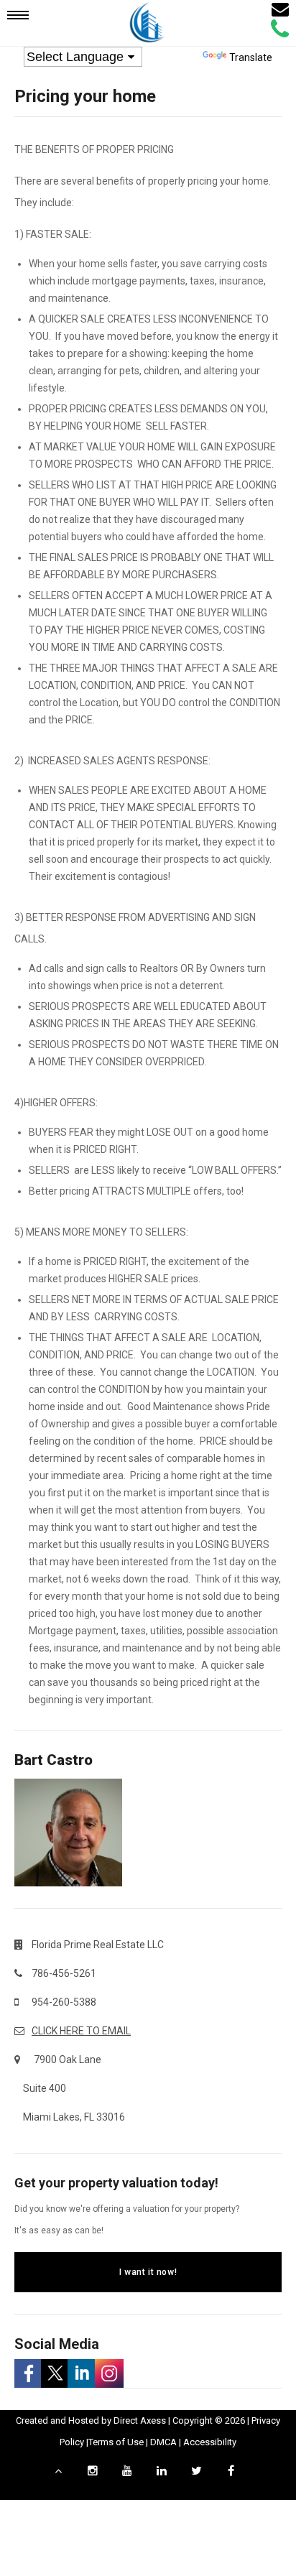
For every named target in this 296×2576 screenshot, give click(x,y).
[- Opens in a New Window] (28, 2373)
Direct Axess (140, 2420)
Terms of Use (116, 2442)
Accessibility (210, 2442)
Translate (251, 57)
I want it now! (148, 2272)
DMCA (163, 2442)
